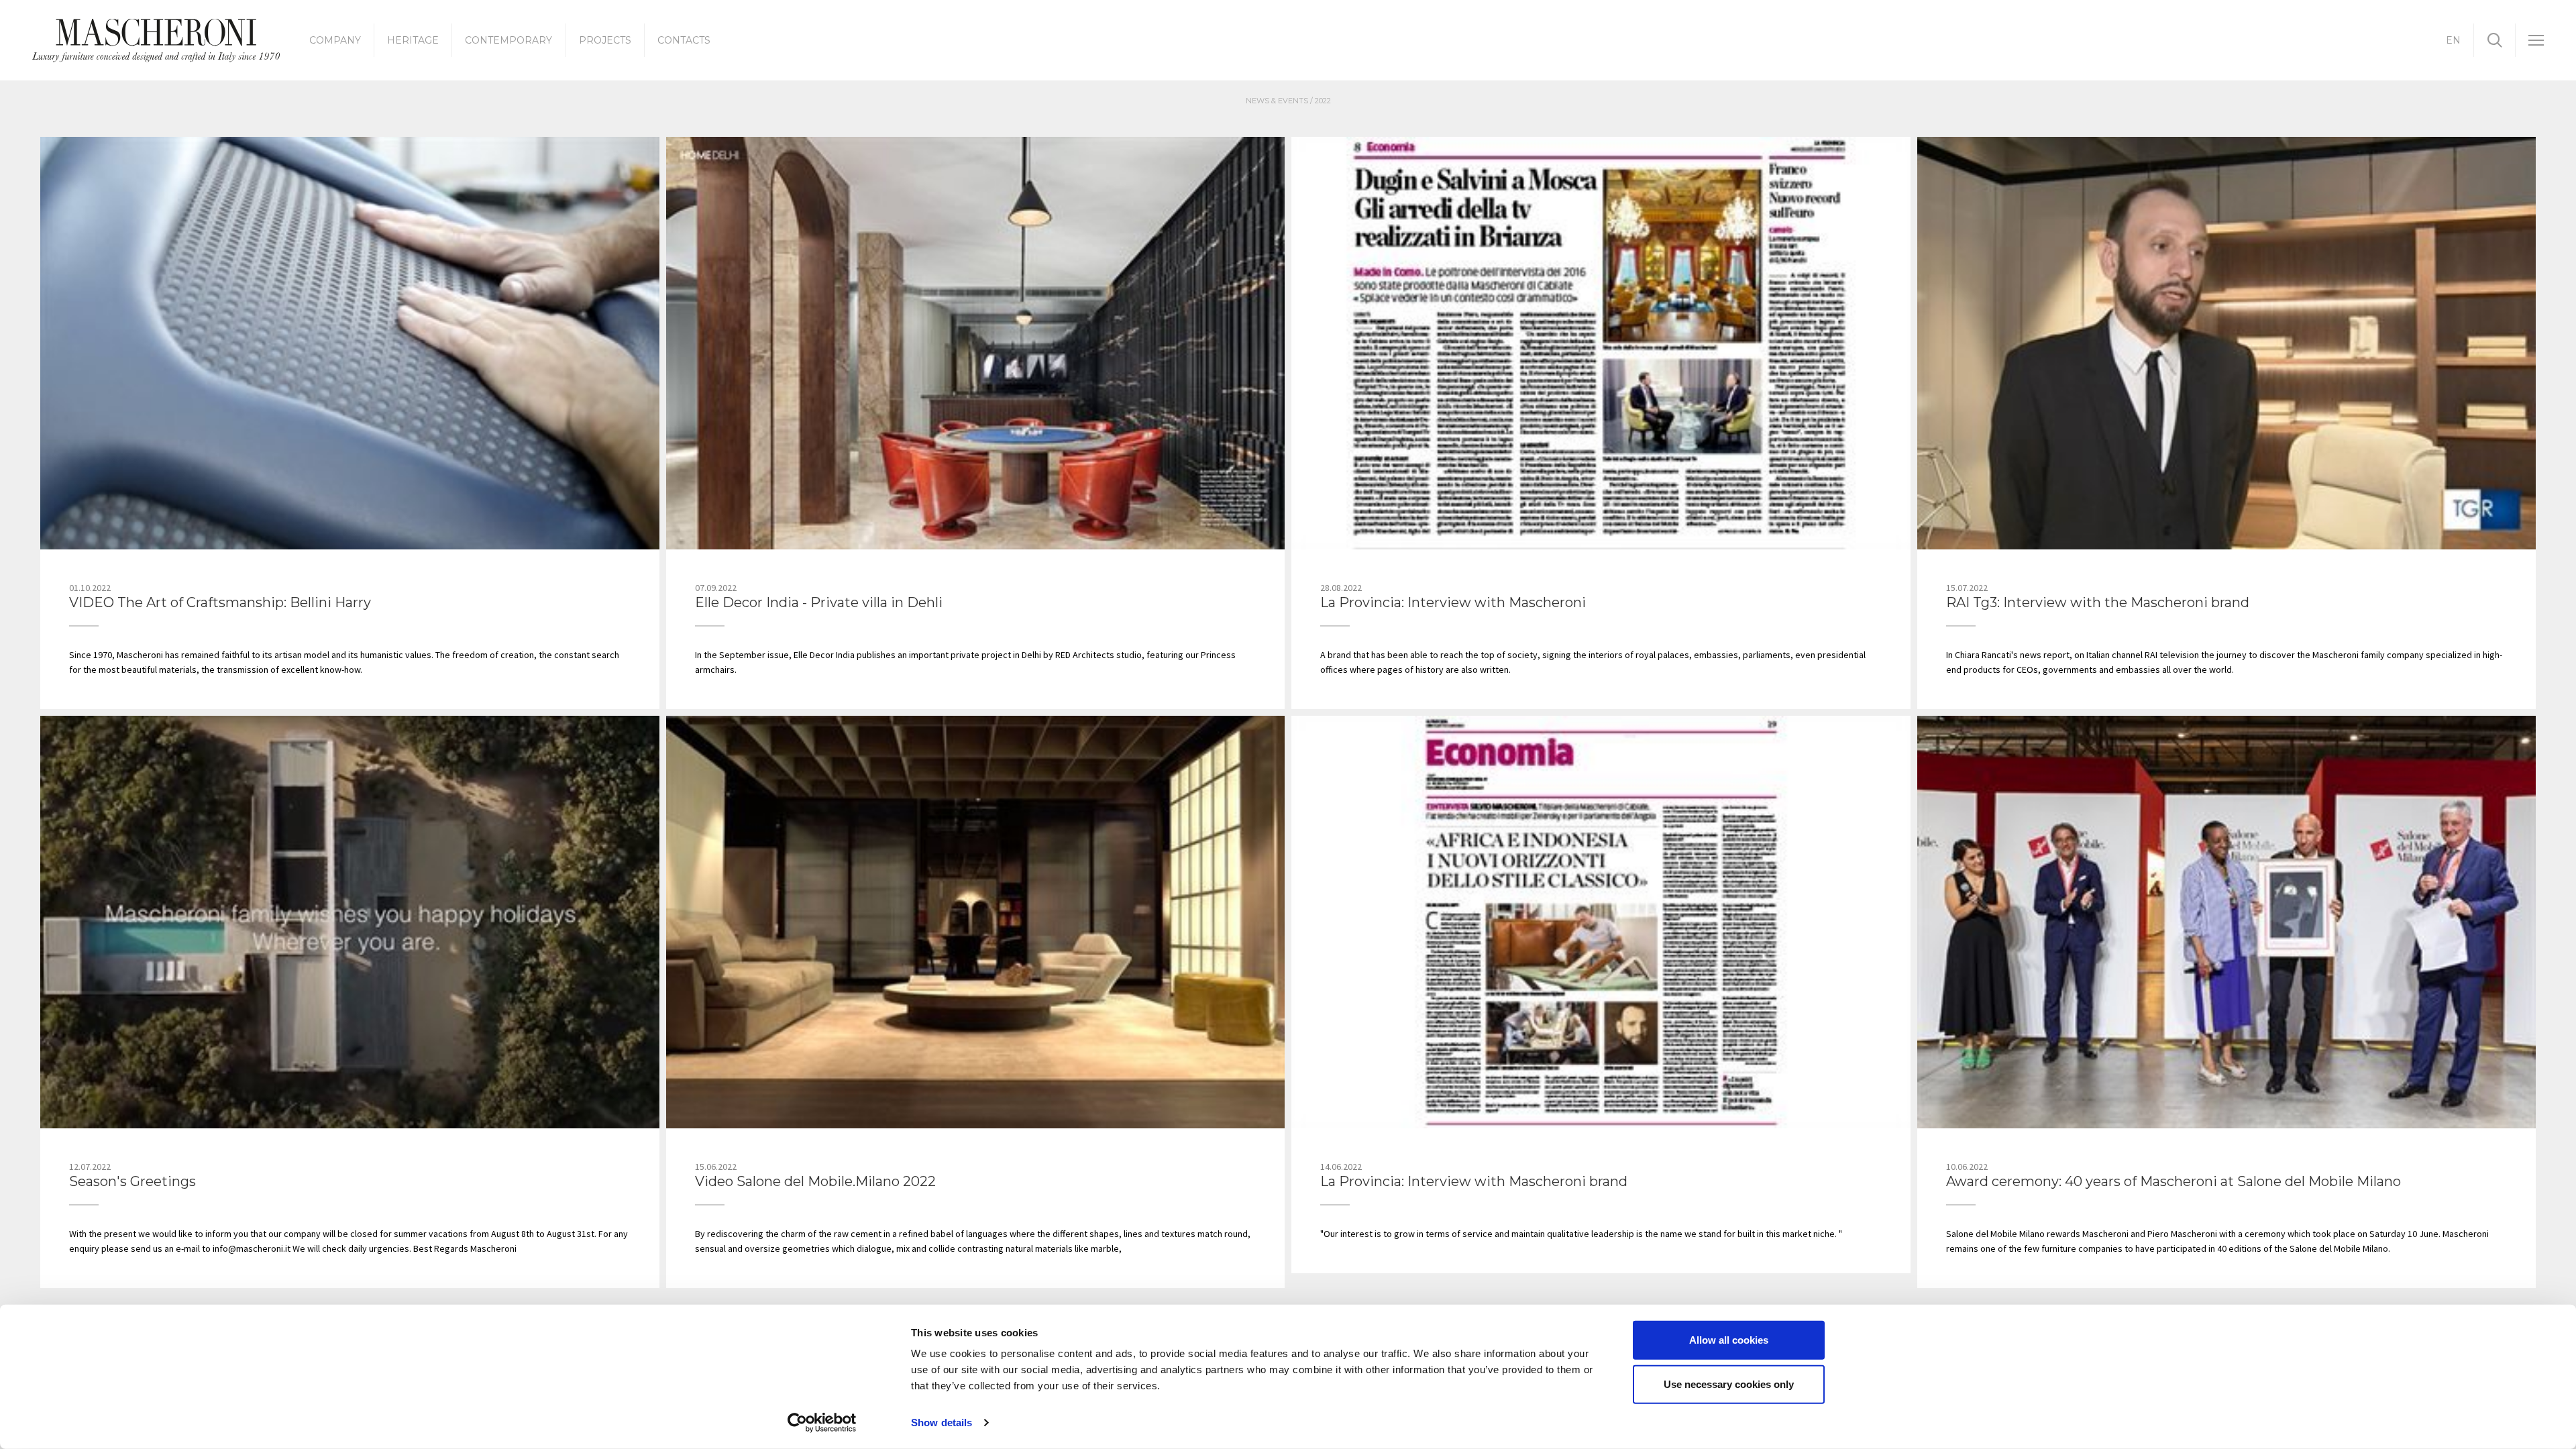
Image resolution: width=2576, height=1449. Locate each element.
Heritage (413, 40)
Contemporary (508, 40)
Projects (605, 40)
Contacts (684, 40)
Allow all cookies (1729, 1340)
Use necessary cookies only (1729, 1384)
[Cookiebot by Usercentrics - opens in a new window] (822, 1423)
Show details (942, 1423)
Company (335, 40)
